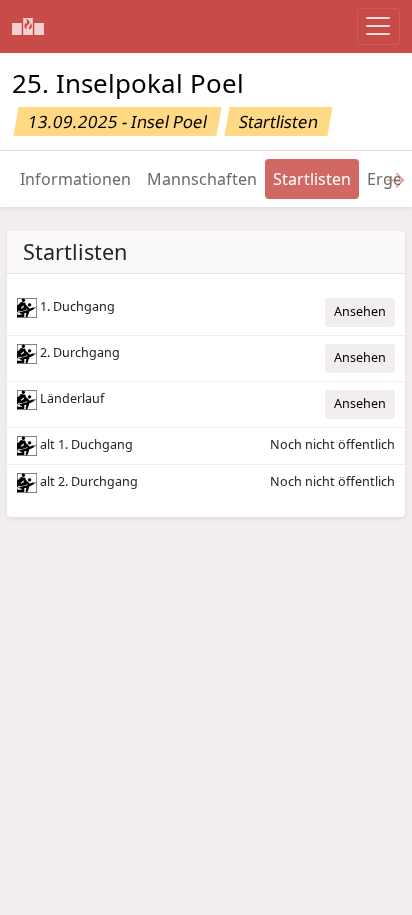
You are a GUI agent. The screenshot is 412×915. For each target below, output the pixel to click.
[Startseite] (28, 26)
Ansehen (360, 311)
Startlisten (312, 179)
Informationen (75, 179)
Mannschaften (202, 179)
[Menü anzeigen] (378, 26)
